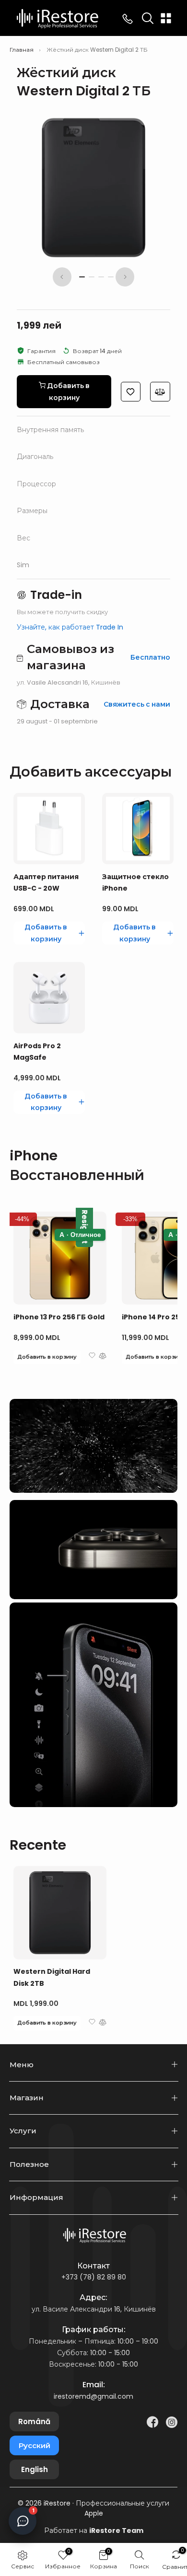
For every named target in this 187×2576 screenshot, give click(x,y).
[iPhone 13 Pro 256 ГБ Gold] (60, 1258)
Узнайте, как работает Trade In (70, 627)
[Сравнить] (160, 392)
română (34, 2421)
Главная (22, 50)
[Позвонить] (128, 18)
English (35, 2469)
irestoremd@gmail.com (93, 2396)
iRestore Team (116, 2530)
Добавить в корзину (47, 1357)
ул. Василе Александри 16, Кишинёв (94, 2309)
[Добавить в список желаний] (131, 392)
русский (35, 2445)
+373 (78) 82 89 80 (94, 2277)
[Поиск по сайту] (148, 18)
